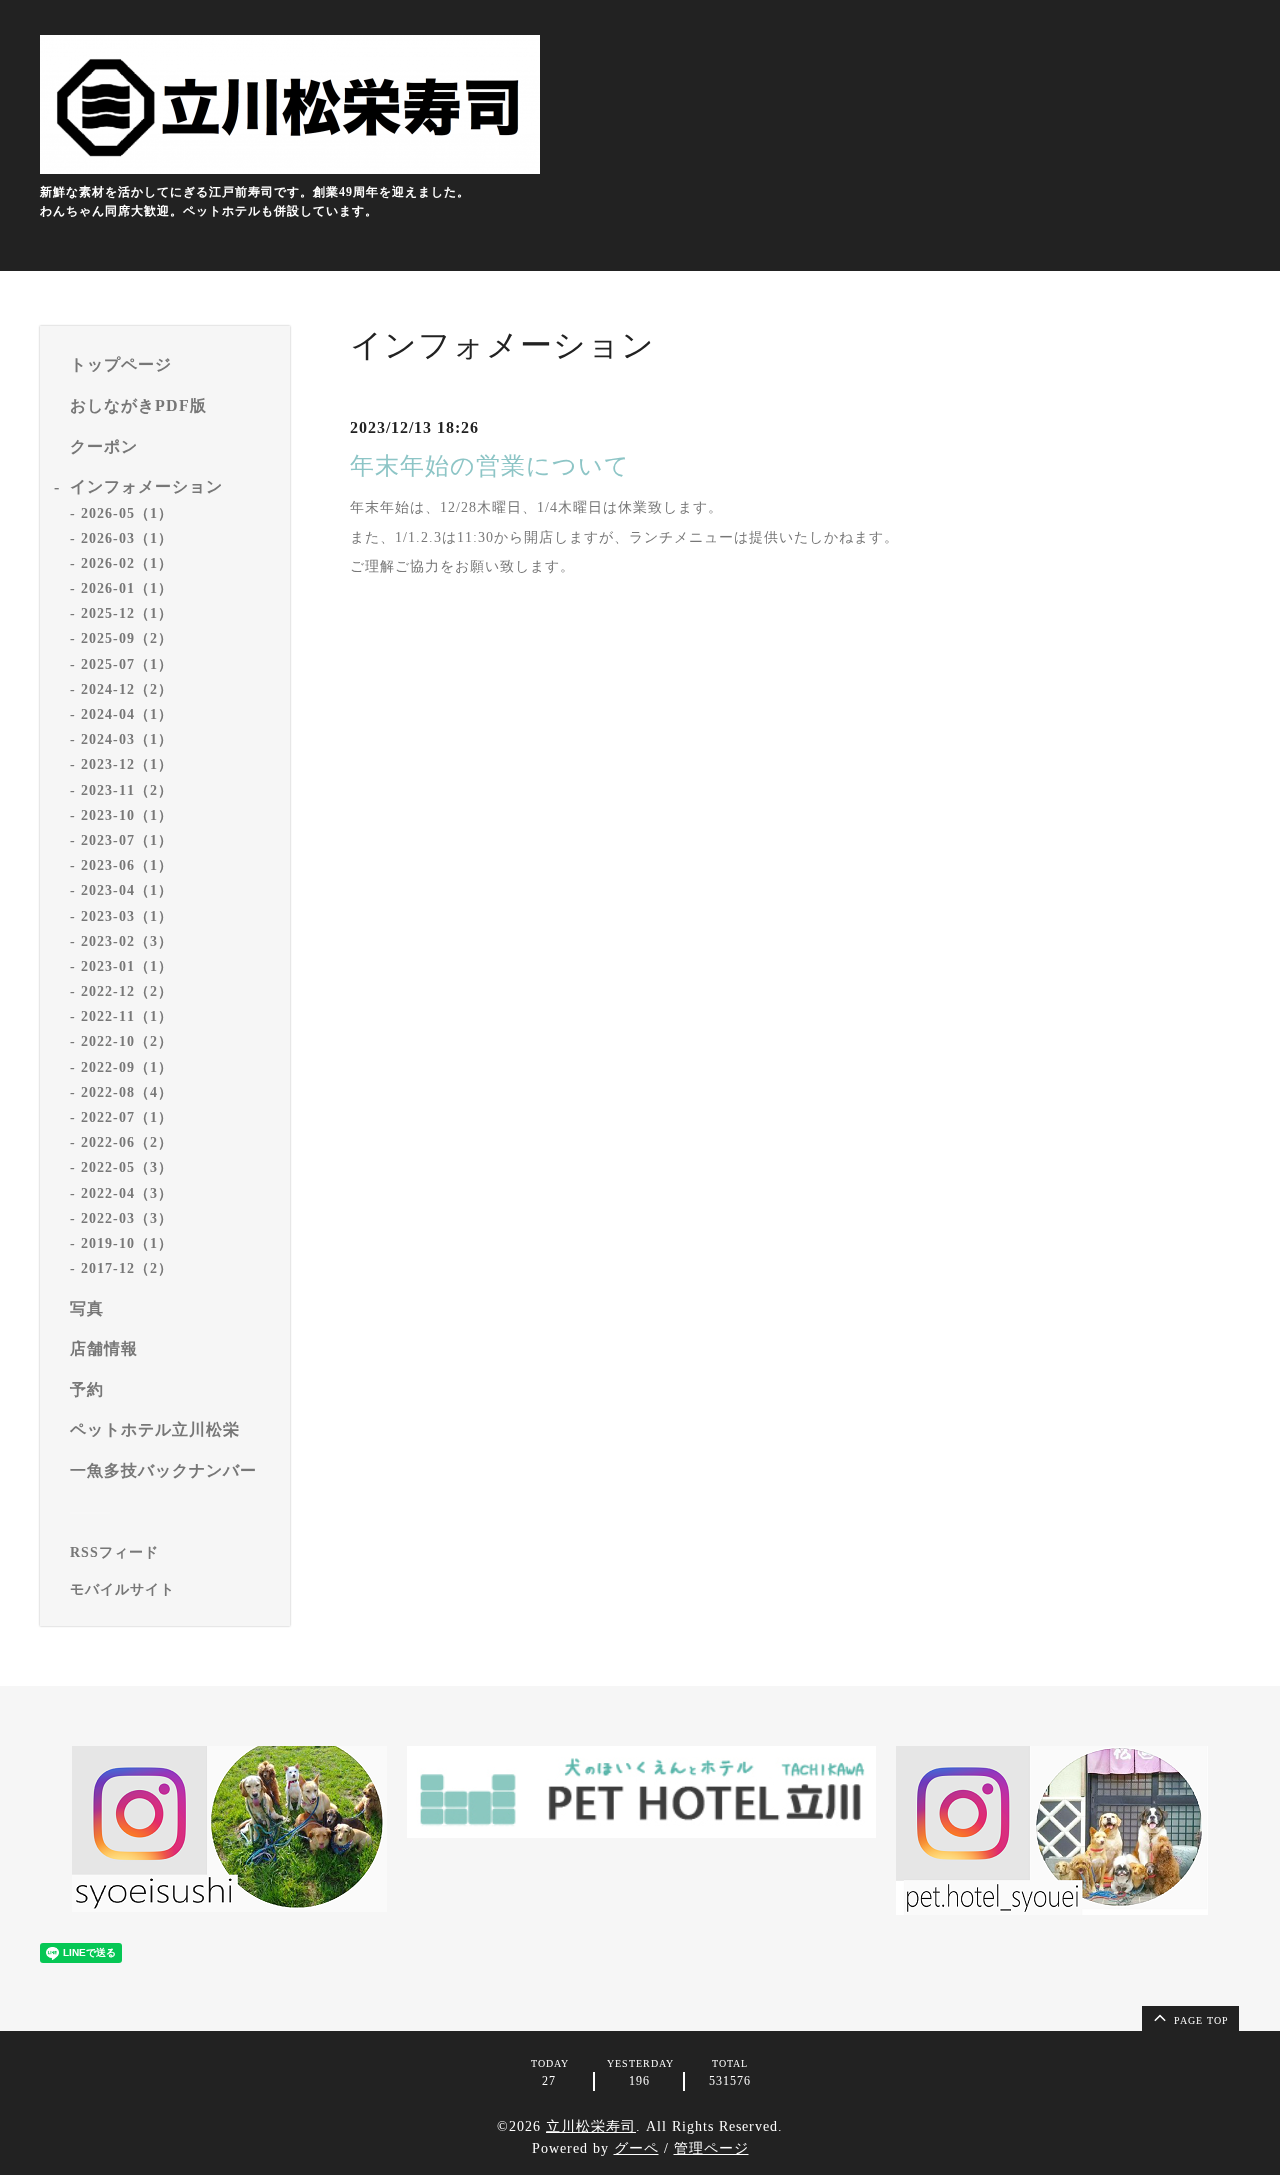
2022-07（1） (127, 1117)
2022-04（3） (127, 1193)
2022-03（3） (127, 1218)
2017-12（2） (127, 1268)
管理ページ (711, 2148)
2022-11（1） (127, 1016)
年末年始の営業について (490, 466)
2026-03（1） (127, 538)
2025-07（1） (127, 664)
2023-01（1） (127, 966)
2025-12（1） (127, 613)
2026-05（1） (127, 513)
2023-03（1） (127, 916)
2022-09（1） (127, 1067)
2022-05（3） (127, 1167)
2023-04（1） (127, 890)
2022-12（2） (127, 991)
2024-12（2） (127, 689)
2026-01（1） (127, 588)
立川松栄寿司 (591, 2126)
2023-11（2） (127, 790)
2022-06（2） (127, 1142)
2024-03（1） (127, 739)
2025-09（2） (127, 638)
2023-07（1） (127, 840)
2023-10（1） (127, 815)
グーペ (636, 2148)
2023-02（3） (127, 941)
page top (1199, 2020)
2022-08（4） (127, 1092)
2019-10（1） (127, 1243)
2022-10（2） (127, 1041)
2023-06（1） (127, 865)
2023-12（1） (127, 764)
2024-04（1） (127, 714)
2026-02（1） (127, 563)
